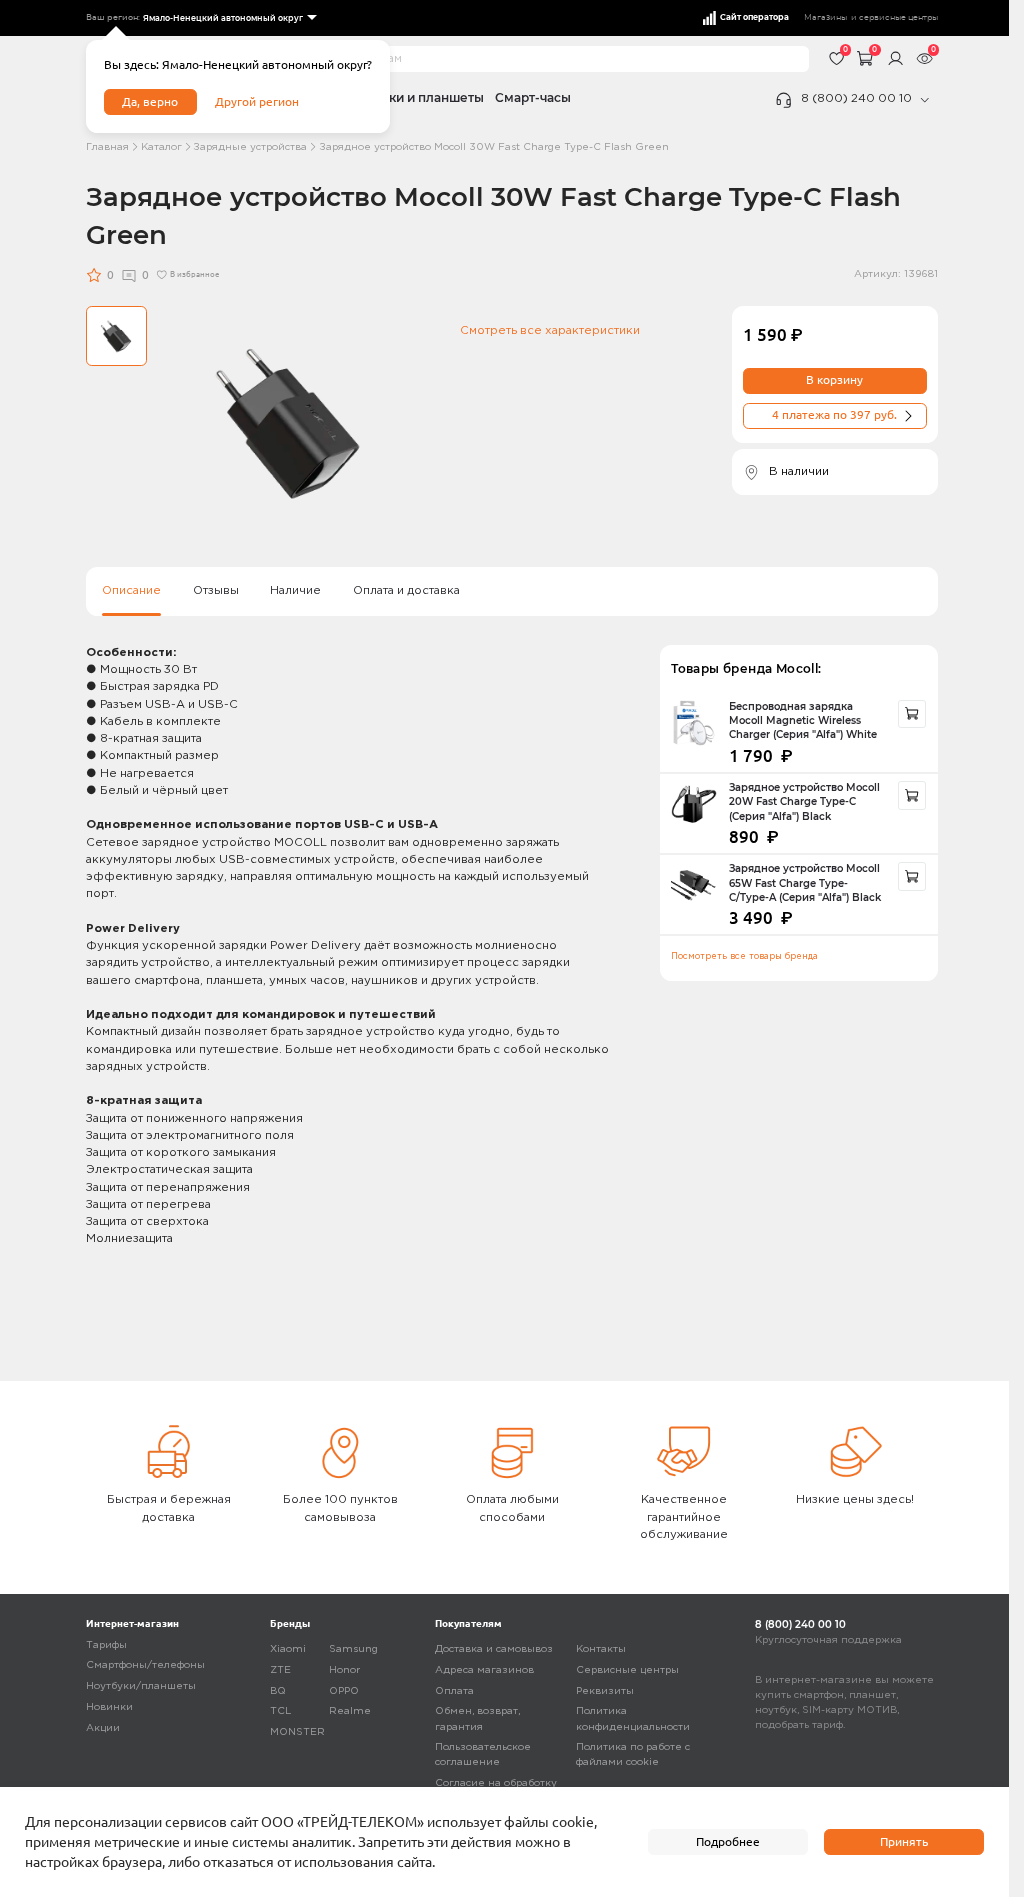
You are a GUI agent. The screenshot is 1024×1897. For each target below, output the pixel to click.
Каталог (161, 147)
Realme (350, 1711)
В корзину (834, 379)
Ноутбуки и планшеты (413, 98)
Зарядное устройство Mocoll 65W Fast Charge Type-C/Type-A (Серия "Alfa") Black (805, 883)
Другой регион (257, 101)
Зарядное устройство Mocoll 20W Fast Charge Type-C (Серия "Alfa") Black (804, 802)
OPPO (344, 1691)
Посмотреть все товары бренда (744, 956)
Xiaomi (288, 1649)
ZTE (280, 1670)
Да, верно (150, 101)
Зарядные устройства (250, 147)
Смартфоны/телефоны (145, 1665)
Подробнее (728, 1841)
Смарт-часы (533, 98)
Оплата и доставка (406, 591)
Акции (103, 1728)
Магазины (825, 17)
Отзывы (216, 591)
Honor (344, 1670)
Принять (904, 1841)
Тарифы (106, 1645)
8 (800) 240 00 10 (856, 99)
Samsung (353, 1649)
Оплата (454, 1691)
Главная (107, 147)
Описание (131, 591)
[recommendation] (912, 714)
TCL (280, 1711)
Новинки (109, 1707)
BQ (278, 1691)
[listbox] (228, 18)
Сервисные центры (627, 1670)
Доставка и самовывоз (494, 1649)
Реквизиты (605, 1691)
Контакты (601, 1649)
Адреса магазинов (484, 1670)
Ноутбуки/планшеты (141, 1686)
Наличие (295, 591)
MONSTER (297, 1732)
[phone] (925, 100)
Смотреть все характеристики (550, 331)
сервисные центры (898, 17)
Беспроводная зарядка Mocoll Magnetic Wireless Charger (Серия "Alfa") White (803, 721)
